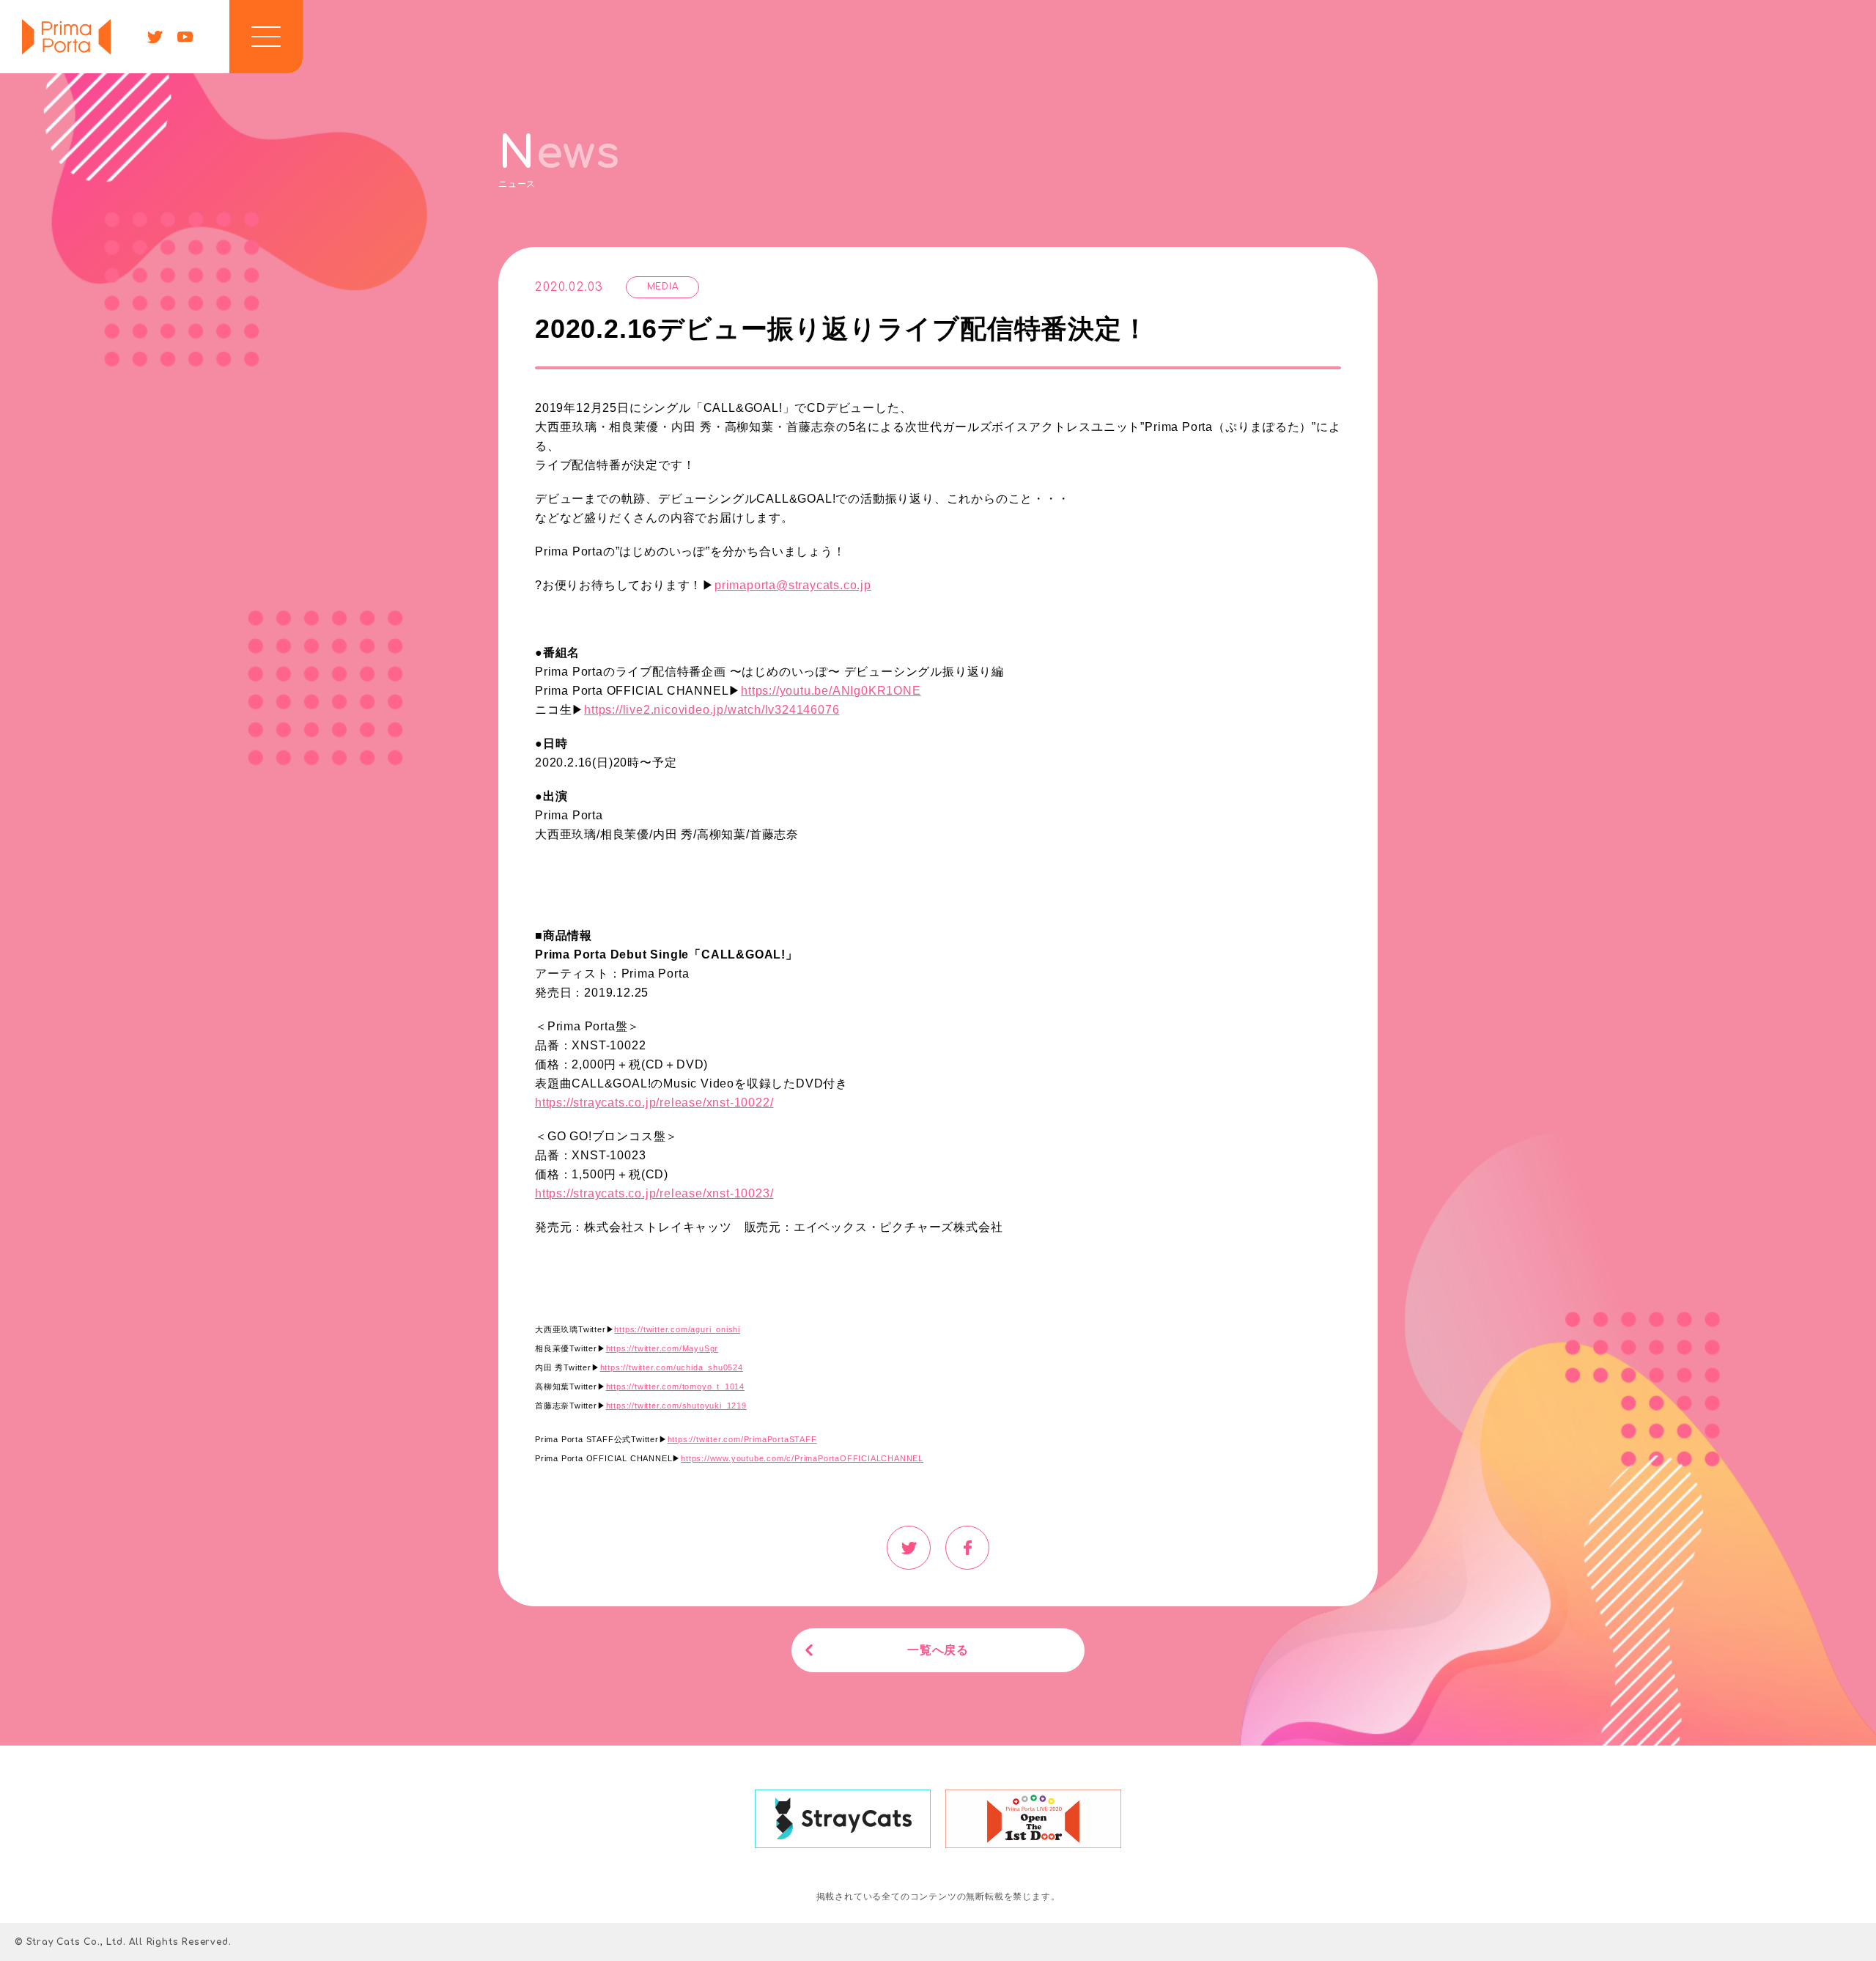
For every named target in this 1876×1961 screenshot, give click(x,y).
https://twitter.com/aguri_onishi (677, 1329)
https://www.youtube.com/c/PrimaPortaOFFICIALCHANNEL (802, 1458)
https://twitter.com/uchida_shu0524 (672, 1367)
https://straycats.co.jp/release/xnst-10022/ (654, 1103)
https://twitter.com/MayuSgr (662, 1348)
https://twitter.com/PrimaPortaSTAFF (742, 1439)
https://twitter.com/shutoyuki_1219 (676, 1406)
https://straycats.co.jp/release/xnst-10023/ (654, 1193)
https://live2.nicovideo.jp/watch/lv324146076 (712, 710)
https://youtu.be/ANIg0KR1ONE (831, 691)
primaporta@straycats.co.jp (793, 585)
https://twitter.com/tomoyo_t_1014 (675, 1386)
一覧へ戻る (938, 1650)
